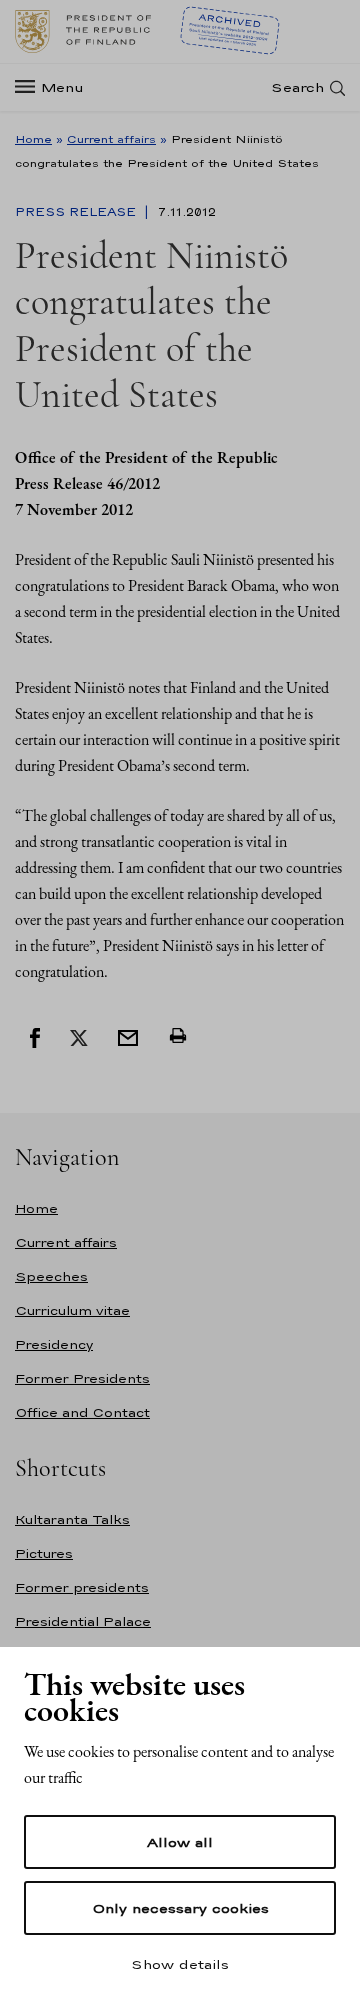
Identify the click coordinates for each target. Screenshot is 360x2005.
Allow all (180, 1842)
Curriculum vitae (72, 1310)
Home (33, 139)
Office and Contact (82, 1412)
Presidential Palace (83, 1621)
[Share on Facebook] (35, 1036)
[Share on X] (79, 1036)
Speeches (51, 1276)
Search (297, 87)
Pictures (44, 1553)
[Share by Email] (128, 1036)
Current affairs (111, 139)
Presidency (54, 1344)
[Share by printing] (178, 1036)
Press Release (77, 212)
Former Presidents (82, 1378)
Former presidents (82, 1587)
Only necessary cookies (180, 1908)
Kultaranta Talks (72, 1519)
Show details (180, 1964)
